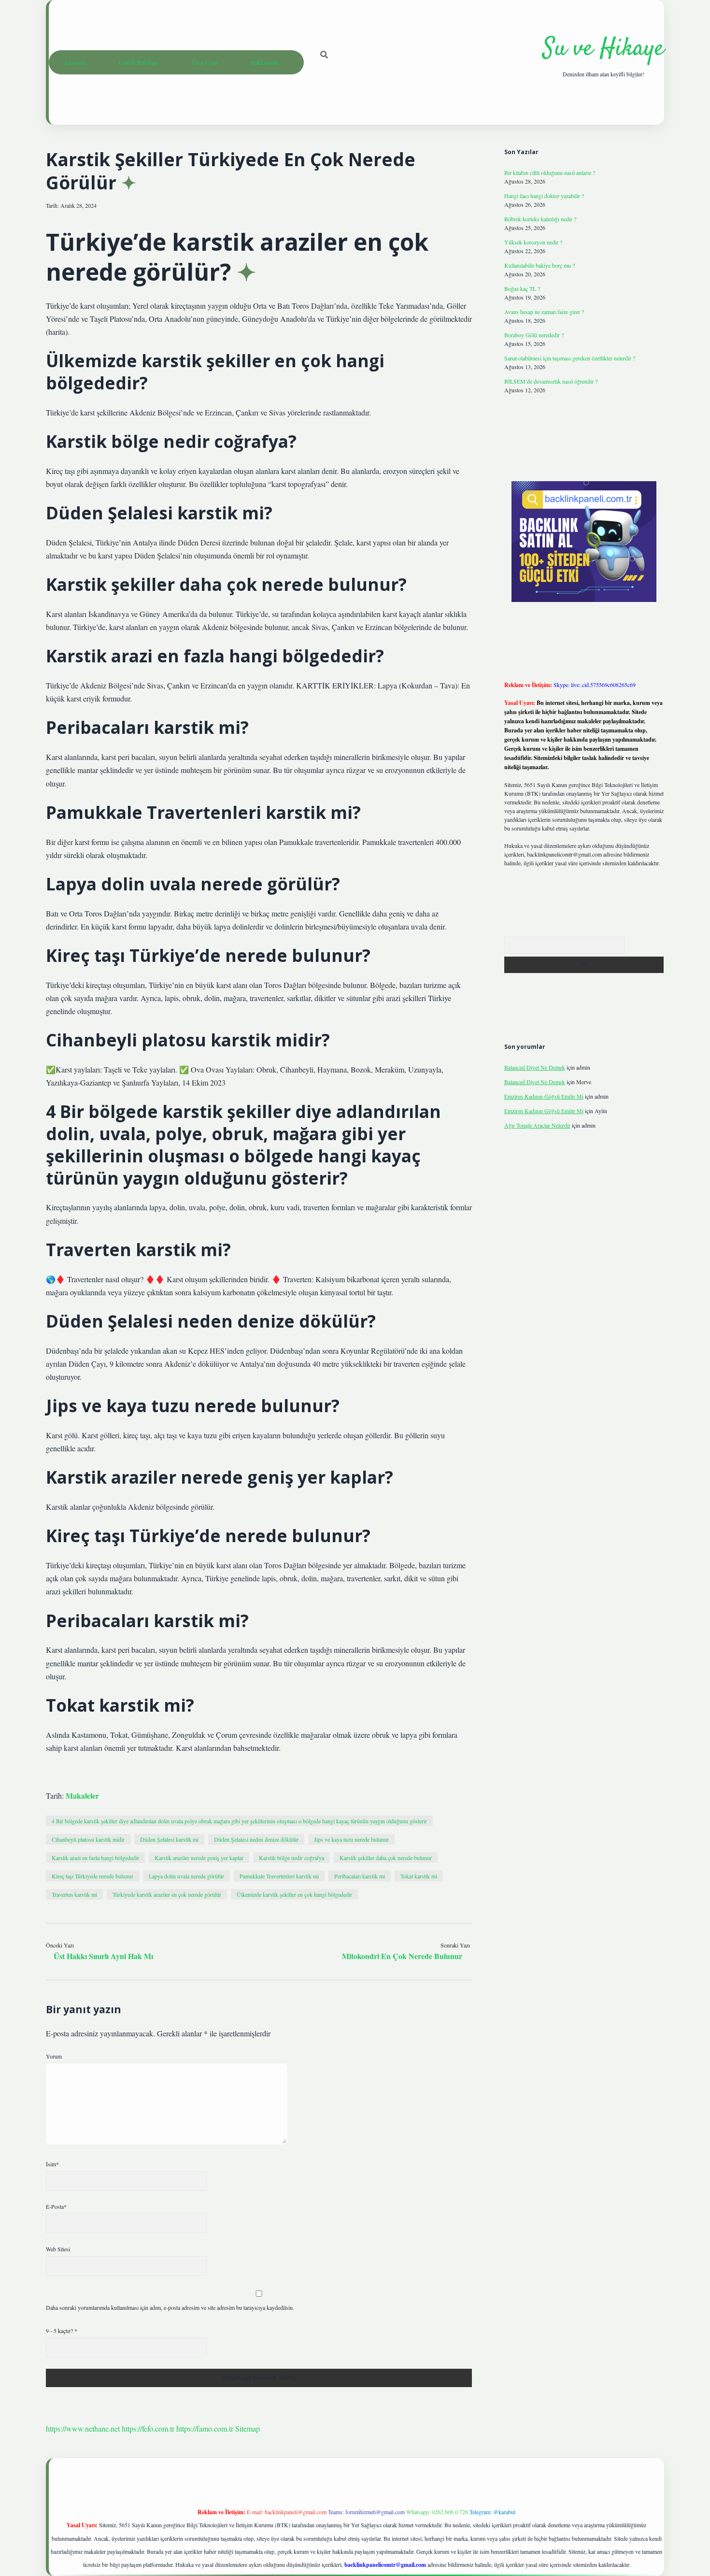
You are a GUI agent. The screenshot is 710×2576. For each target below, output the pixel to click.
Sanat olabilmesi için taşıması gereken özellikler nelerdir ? (570, 358)
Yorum (54, 2056)
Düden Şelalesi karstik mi (169, 1839)
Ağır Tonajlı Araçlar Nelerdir (537, 1125)
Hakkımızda (265, 62)
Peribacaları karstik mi (360, 1876)
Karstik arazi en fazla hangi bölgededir (95, 1858)
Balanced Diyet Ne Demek (535, 1067)
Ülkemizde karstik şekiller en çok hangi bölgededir (294, 1894)
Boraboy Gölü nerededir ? (534, 335)
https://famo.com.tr (205, 2428)
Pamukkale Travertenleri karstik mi (279, 1876)
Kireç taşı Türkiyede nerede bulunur (92, 1876)
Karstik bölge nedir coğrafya (291, 1858)
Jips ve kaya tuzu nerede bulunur (351, 1839)
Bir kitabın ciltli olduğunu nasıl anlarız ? (550, 172)
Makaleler (82, 1796)
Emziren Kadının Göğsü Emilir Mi (544, 1096)
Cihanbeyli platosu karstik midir (88, 1839)
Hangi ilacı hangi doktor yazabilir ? (544, 196)
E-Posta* (56, 2206)
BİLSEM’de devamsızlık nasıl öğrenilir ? (551, 381)
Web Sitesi (58, 2249)
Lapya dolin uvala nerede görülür (186, 1876)
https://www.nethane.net (83, 2428)
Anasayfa (75, 62)
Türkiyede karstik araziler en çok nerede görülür (167, 1894)
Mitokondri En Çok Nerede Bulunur (402, 1956)
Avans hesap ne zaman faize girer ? (544, 312)
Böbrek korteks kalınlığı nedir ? (540, 219)
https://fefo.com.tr (148, 2428)
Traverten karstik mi (74, 1894)
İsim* (52, 2164)
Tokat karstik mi (419, 1876)
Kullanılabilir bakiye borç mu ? (540, 265)
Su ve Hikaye (603, 49)
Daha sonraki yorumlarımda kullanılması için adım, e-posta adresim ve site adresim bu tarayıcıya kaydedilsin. (170, 2307)
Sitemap (248, 2428)
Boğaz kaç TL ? (522, 288)
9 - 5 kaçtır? (62, 2331)
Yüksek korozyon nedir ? (533, 242)
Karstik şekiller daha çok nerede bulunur (386, 1858)
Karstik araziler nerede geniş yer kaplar (199, 1858)
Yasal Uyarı (205, 62)
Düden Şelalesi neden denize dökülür (256, 1839)
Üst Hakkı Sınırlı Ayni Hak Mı (103, 1956)
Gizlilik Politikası (139, 62)
